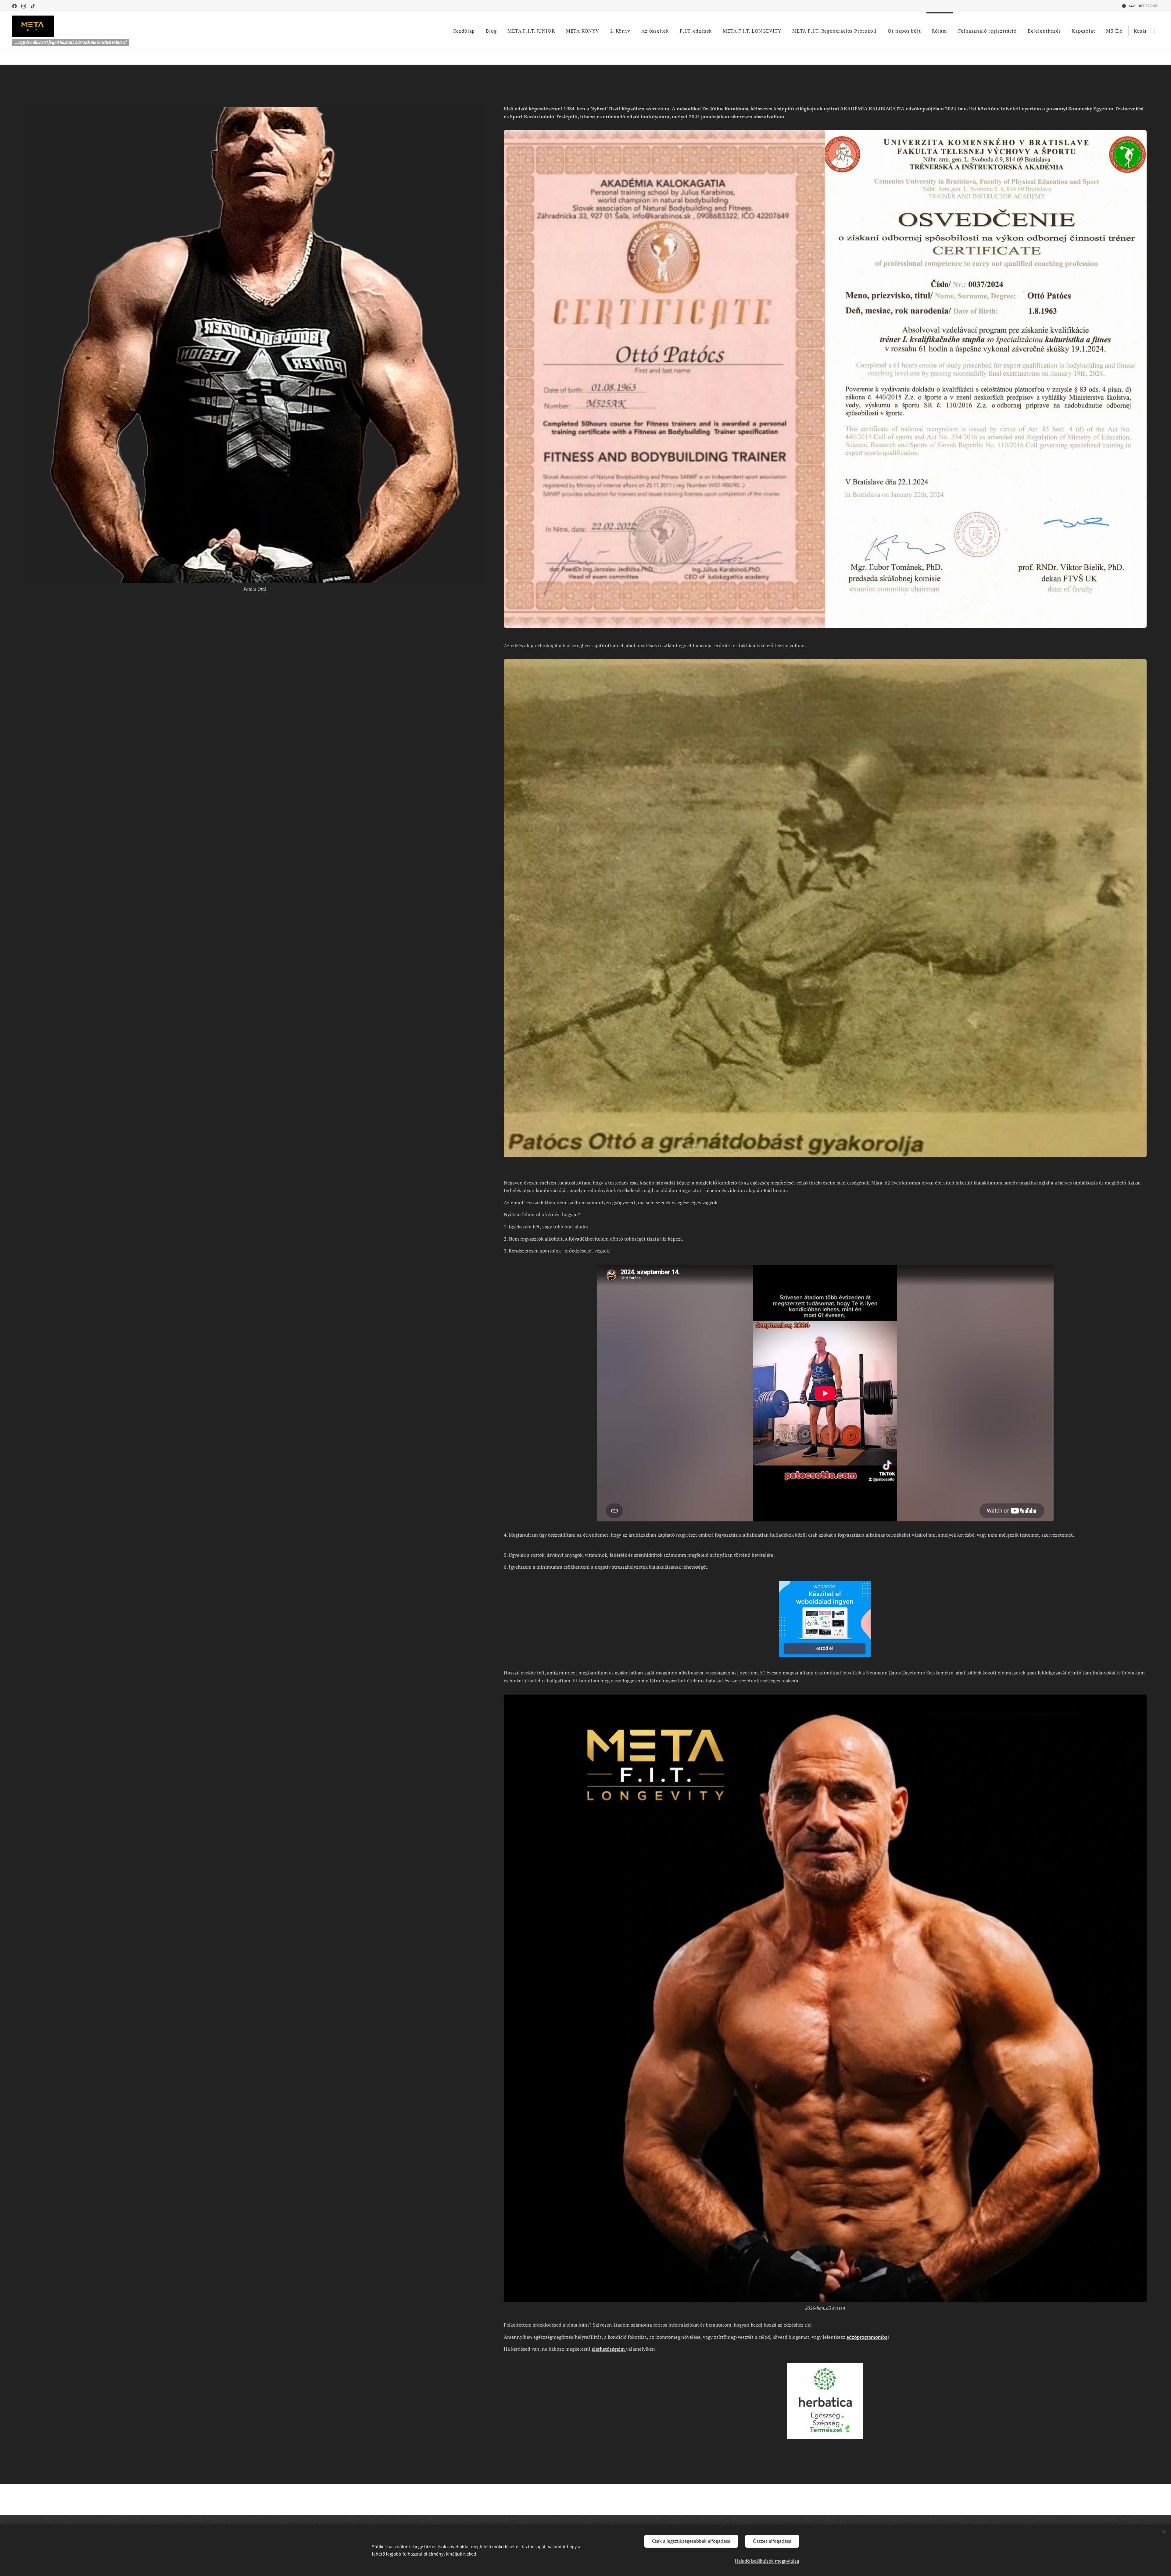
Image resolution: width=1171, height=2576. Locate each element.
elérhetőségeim (609, 2349)
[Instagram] (24, 6)
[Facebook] (14, 6)
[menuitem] (464, 31)
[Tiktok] (33, 6)
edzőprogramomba (867, 2337)
